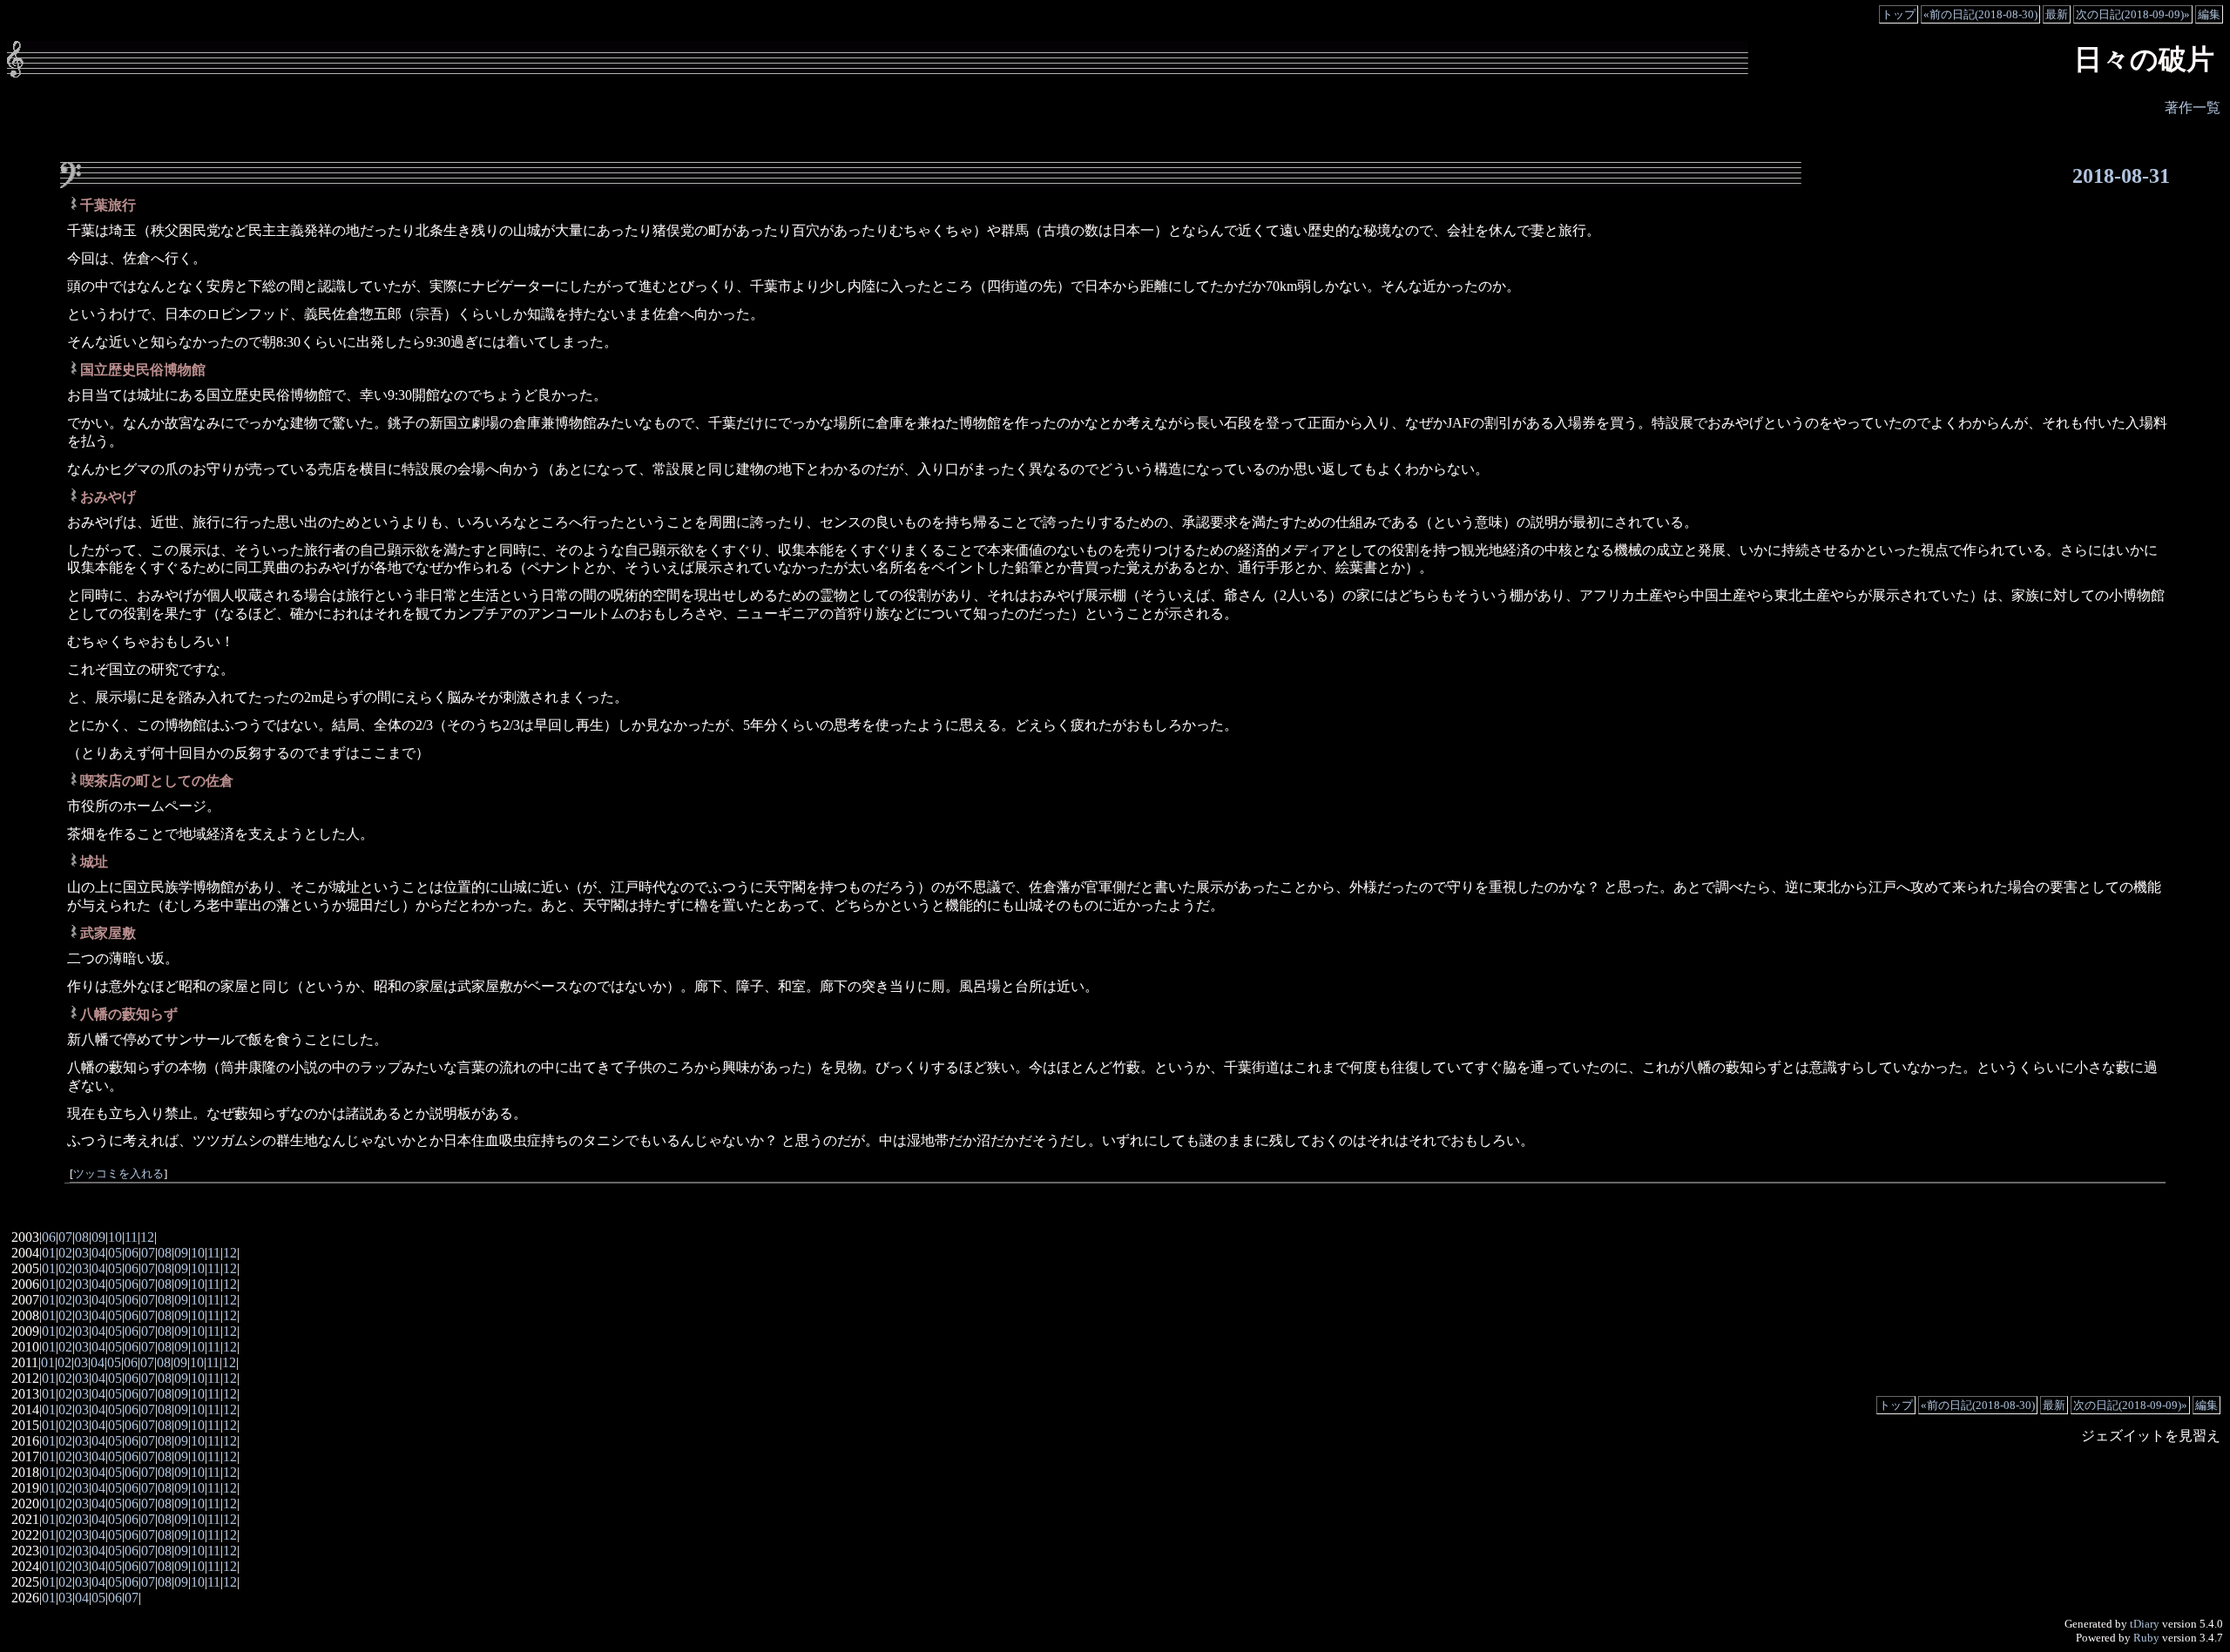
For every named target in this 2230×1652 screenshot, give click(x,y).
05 (115, 1253)
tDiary (2145, 1624)
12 (147, 1237)
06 (49, 1237)
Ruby (2146, 1638)
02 (65, 1253)
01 (49, 1253)
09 (98, 1237)
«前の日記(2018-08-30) (1980, 14)
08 (82, 1237)
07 (65, 1237)
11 (131, 1237)
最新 (2057, 14)
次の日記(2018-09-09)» (2133, 14)
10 (115, 1237)
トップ (1899, 14)
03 (82, 1253)
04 (98, 1253)
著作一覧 (2193, 108)
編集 (2209, 14)
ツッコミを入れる (118, 1174)
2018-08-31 (2121, 176)
